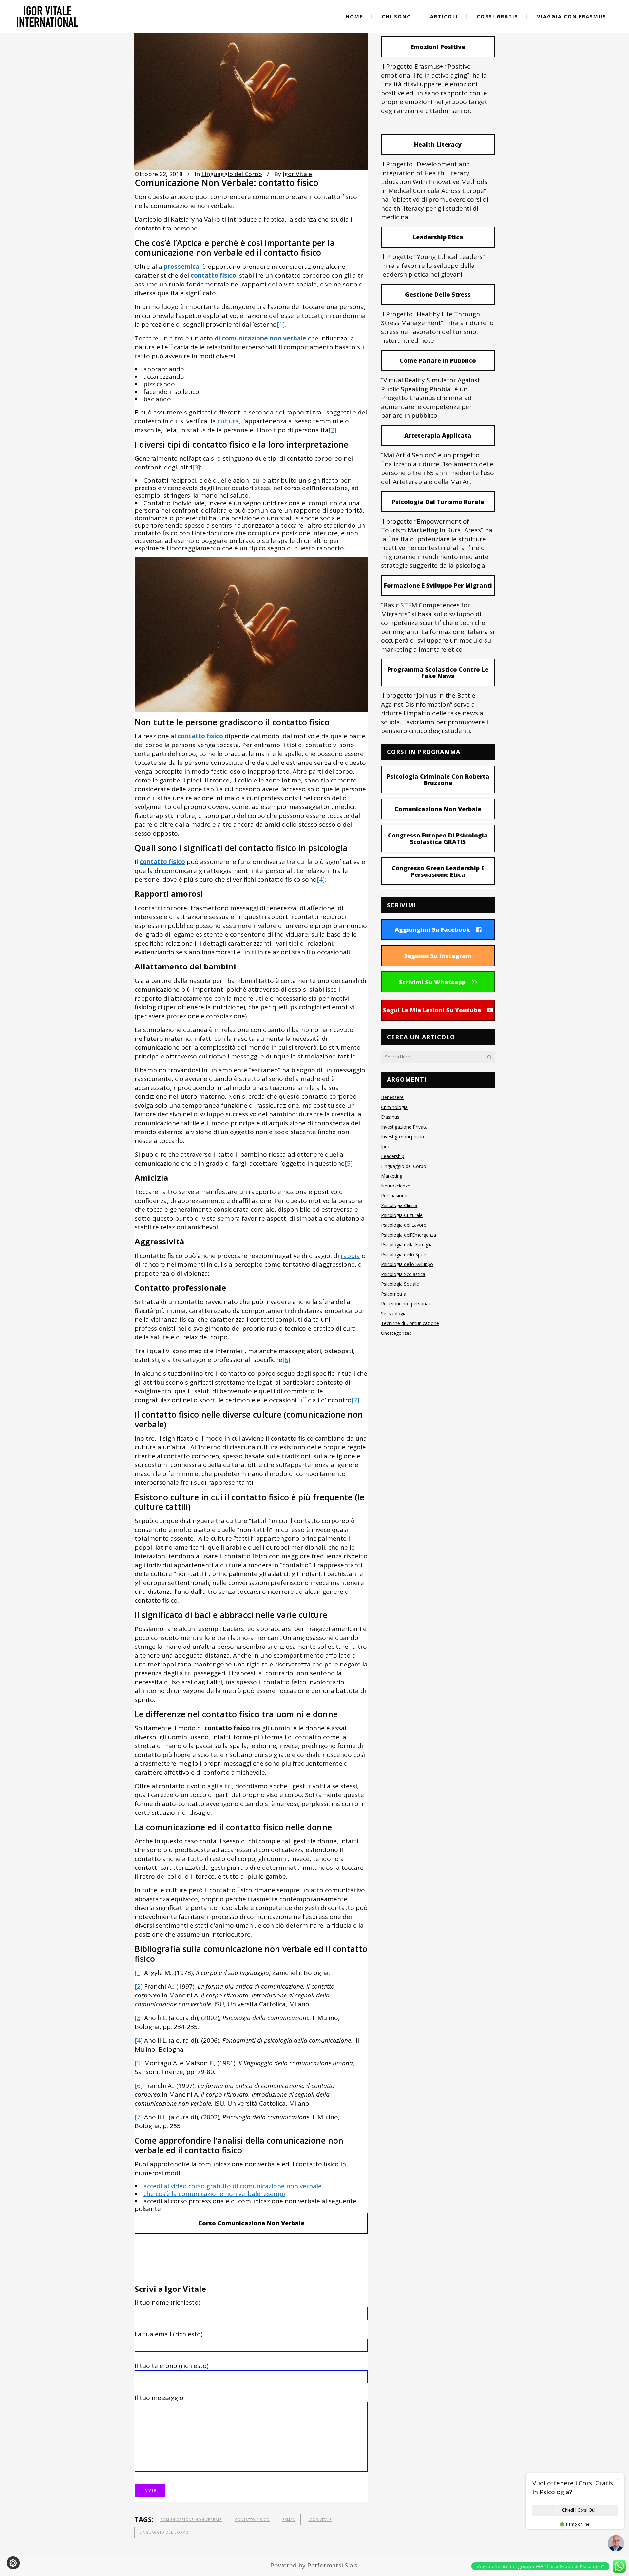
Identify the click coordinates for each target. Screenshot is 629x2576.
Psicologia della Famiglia (407, 1245)
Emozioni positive (438, 47)
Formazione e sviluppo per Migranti (438, 585)
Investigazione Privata (404, 1127)
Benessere (392, 1097)
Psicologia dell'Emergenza (409, 1235)
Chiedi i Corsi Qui (579, 2510)
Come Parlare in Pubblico (438, 360)
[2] (333, 430)
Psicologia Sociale (400, 1284)
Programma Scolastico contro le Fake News (438, 672)
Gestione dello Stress (438, 294)
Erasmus (390, 1117)
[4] (321, 879)
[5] (349, 1163)
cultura (228, 421)
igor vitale (320, 2520)
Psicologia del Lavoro (404, 1225)
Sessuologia (394, 1313)
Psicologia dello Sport (404, 1254)
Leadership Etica (438, 237)
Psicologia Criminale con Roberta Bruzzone (438, 780)
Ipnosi (387, 1146)
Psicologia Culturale (402, 1215)
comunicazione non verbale (191, 2520)
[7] (355, 1400)
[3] (196, 467)
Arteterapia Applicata (438, 435)
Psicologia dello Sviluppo (407, 1264)
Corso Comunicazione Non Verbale (251, 2223)
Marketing (392, 1176)
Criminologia (394, 1107)
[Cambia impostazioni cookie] (13, 2563)
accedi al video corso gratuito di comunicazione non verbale (233, 2186)
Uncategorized (396, 1333)
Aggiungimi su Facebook (432, 929)
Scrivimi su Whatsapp (432, 982)
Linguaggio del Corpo (232, 174)
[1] (281, 324)
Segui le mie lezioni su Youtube (432, 1010)
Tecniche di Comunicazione (410, 1323)
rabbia (350, 1256)
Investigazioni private (403, 1137)
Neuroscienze (396, 1186)
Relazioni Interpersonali (406, 1304)
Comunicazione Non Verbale (438, 809)
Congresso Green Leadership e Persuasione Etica (438, 871)
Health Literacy (438, 144)
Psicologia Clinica (399, 1205)
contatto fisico (252, 2520)
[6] (286, 1360)
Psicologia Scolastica (403, 1274)
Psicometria (394, 1294)
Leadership (393, 1156)
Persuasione (394, 1196)
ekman (289, 2520)
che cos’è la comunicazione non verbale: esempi (214, 2194)
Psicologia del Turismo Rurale (438, 502)
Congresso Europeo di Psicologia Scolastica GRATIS (438, 838)
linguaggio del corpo (164, 2532)
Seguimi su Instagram (438, 956)
